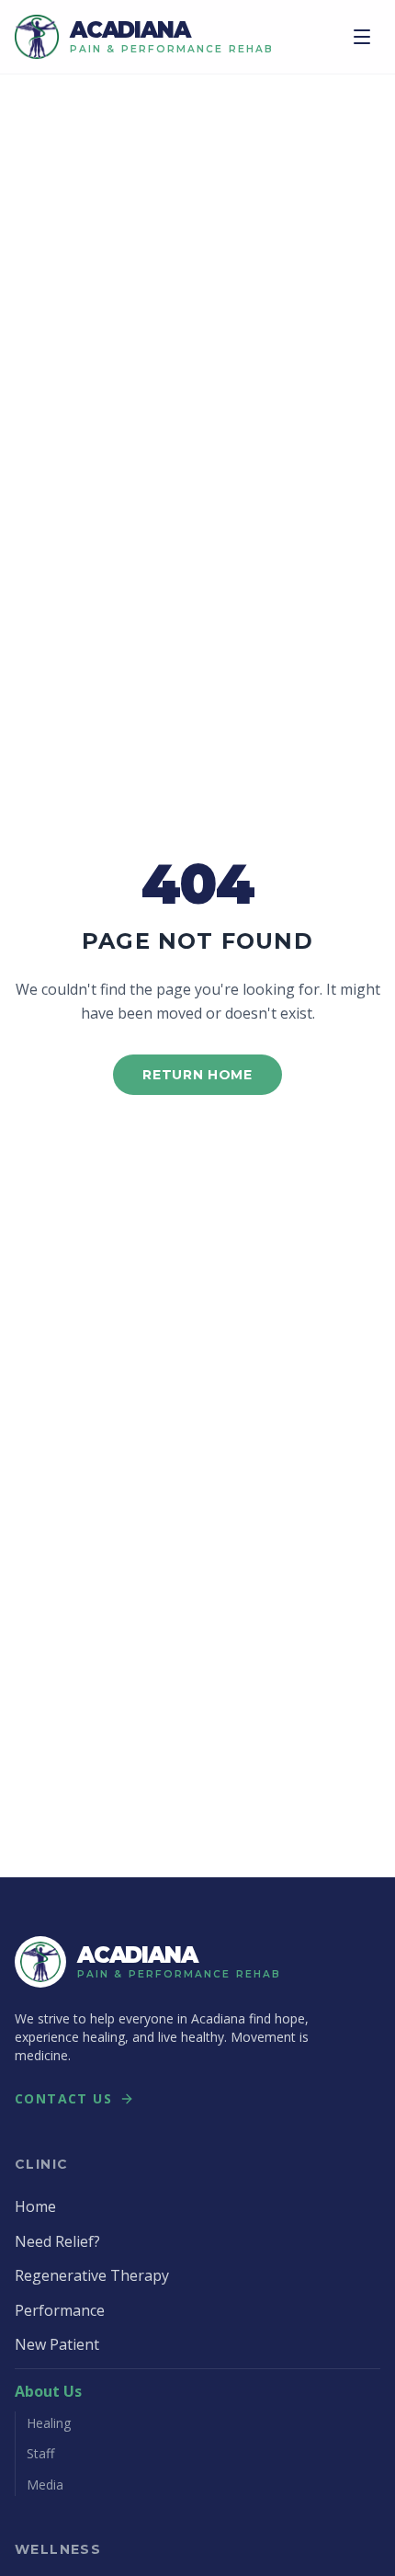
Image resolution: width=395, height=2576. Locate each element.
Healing (49, 2423)
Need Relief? (57, 2241)
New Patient (57, 2344)
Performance (60, 2310)
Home (35, 2206)
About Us (48, 2391)
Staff (40, 2453)
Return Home (197, 1075)
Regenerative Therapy (92, 2275)
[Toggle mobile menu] (362, 37)
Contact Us (63, 2098)
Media (45, 2485)
